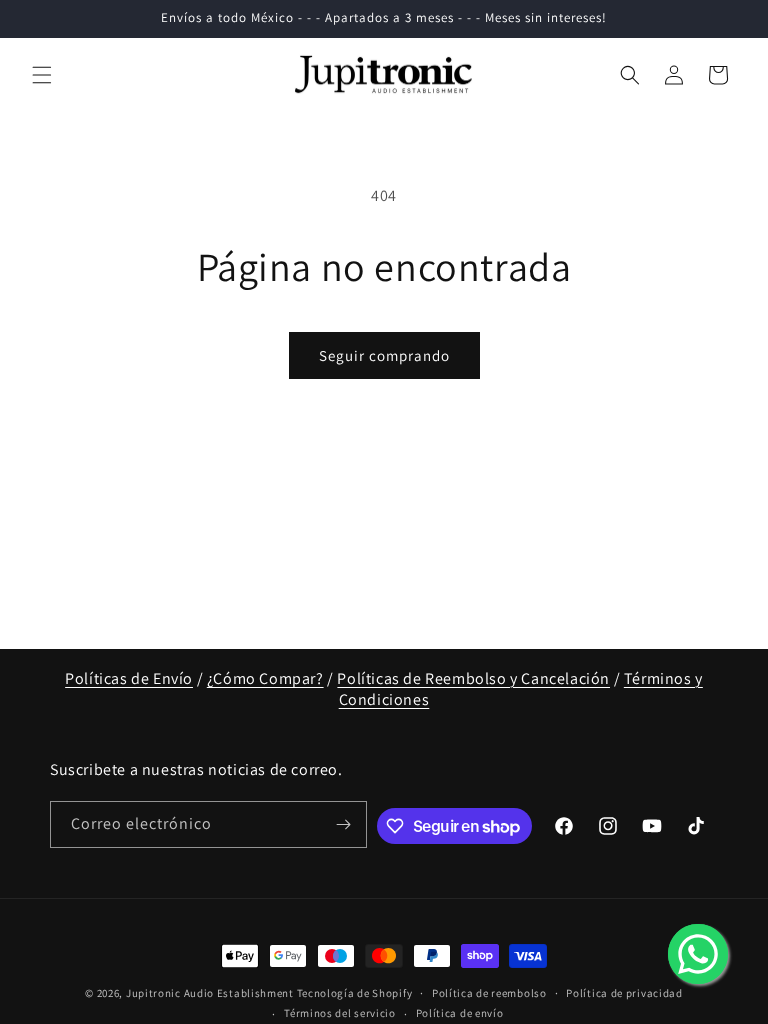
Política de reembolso (489, 993)
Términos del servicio (340, 1013)
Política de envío (460, 1013)
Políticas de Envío (129, 678)
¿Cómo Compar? (265, 678)
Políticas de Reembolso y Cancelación (473, 678)
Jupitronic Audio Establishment (210, 993)
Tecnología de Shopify (355, 993)
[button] (42, 75)
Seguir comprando (384, 355)
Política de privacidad (624, 993)
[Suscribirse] (344, 824)
